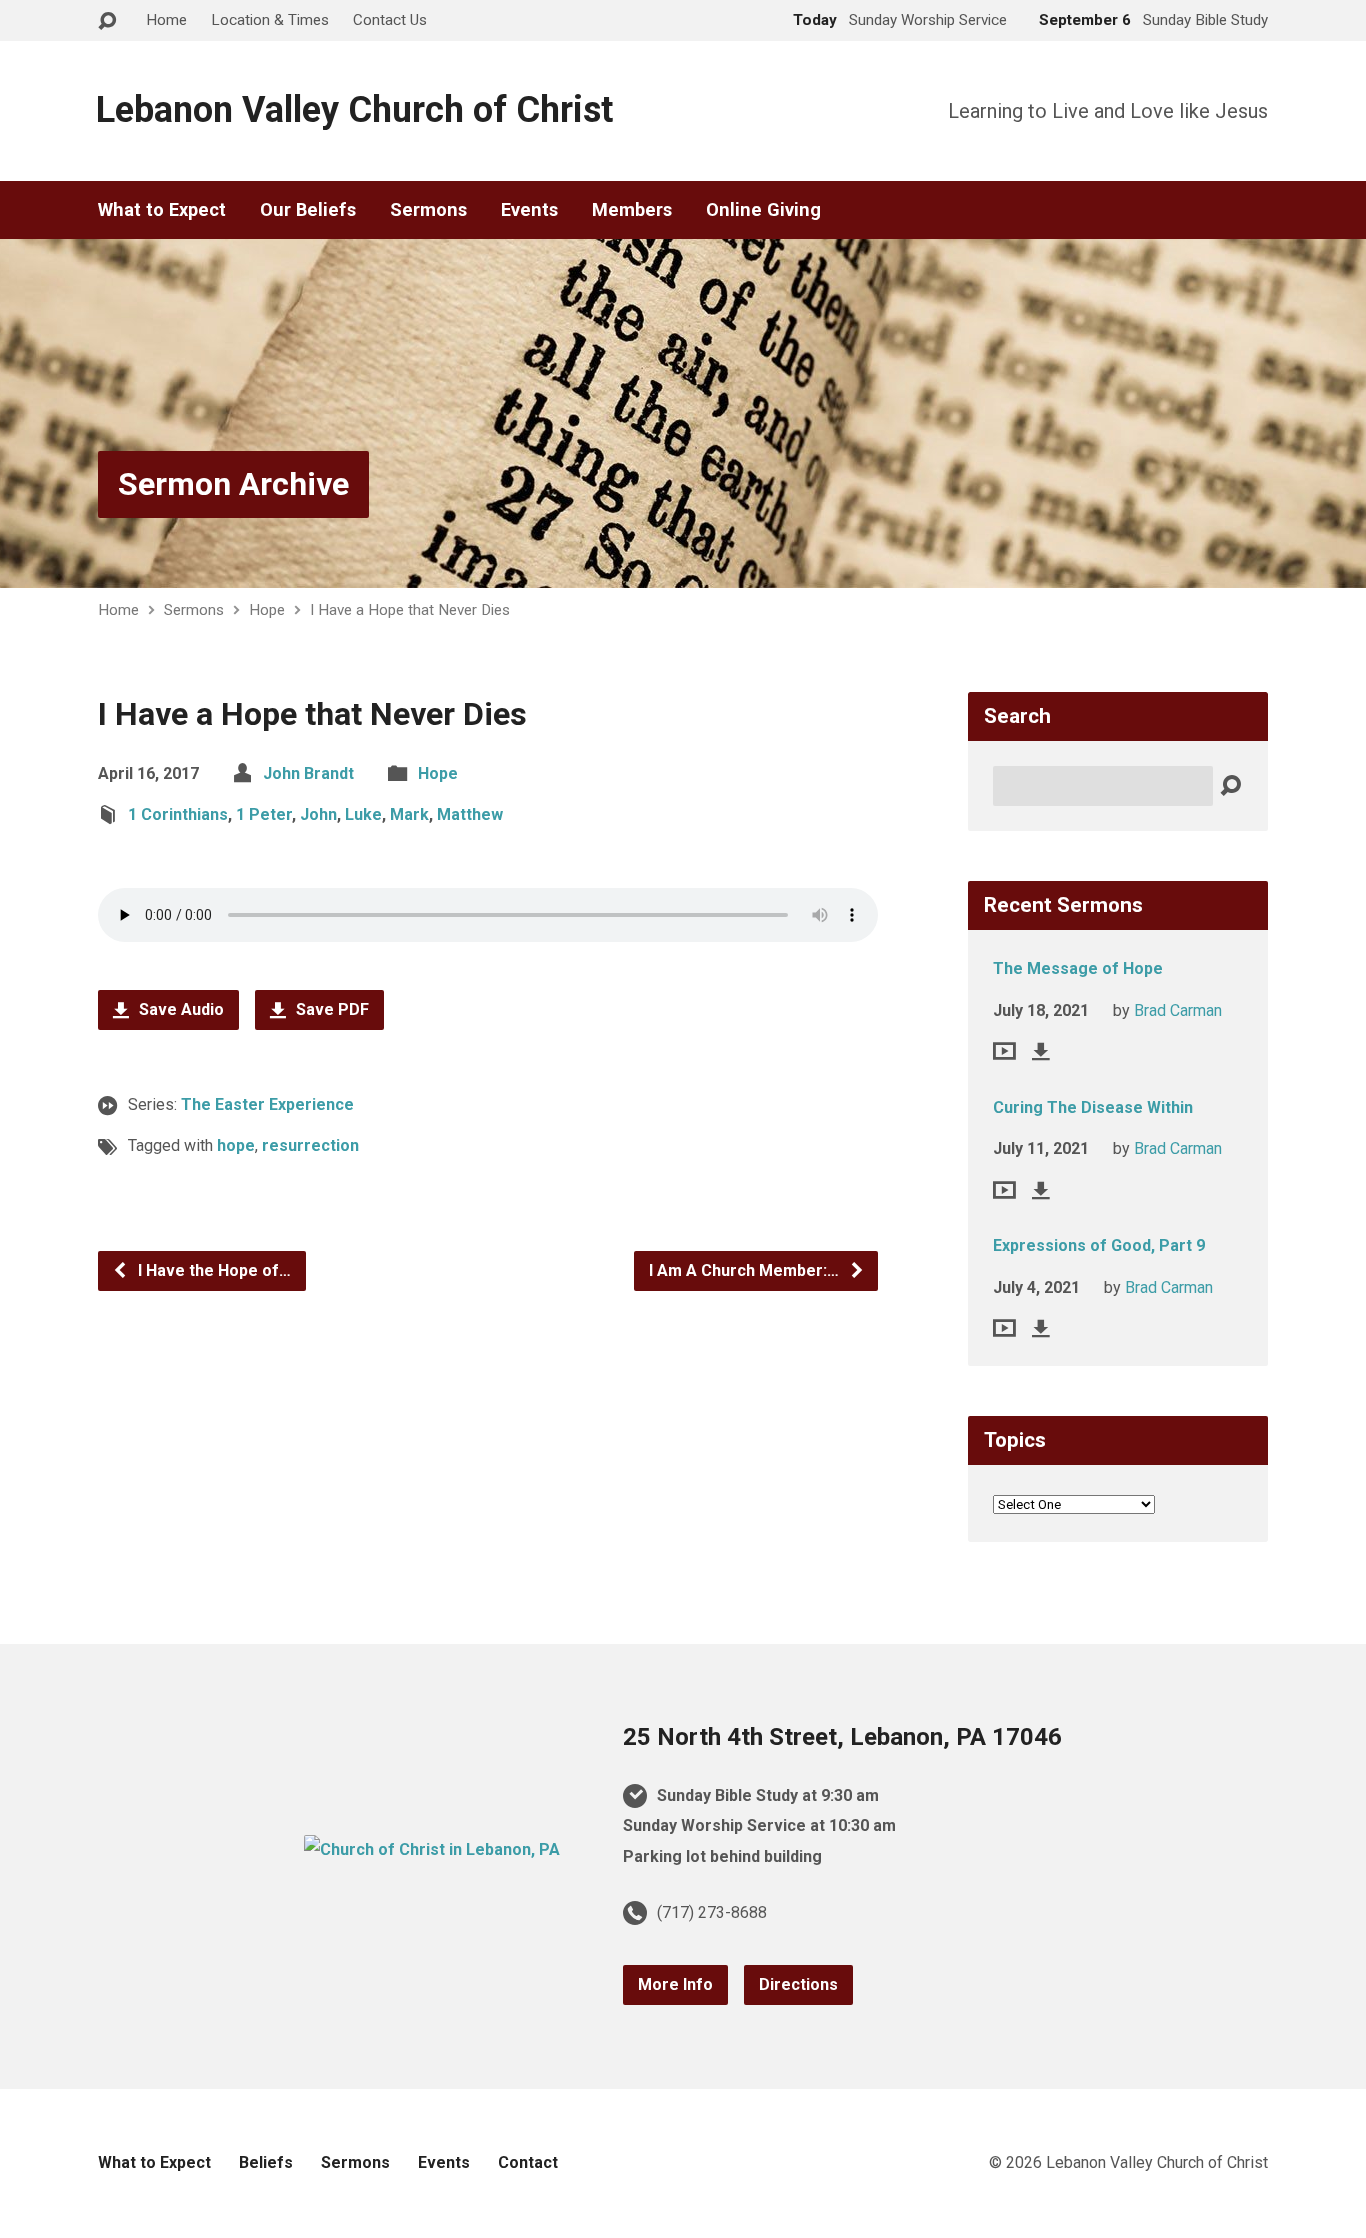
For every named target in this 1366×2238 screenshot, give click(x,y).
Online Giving (763, 210)
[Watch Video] (1004, 1051)
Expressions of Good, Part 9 (1099, 1245)
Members (632, 210)
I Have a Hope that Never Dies (410, 610)
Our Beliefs (308, 210)
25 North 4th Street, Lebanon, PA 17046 (842, 1737)
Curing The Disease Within (1093, 1107)
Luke (363, 814)
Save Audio (179, 1009)
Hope (267, 610)
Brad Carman (1178, 1010)
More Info (675, 1984)
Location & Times (270, 20)
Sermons (428, 210)
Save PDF (330, 1009)
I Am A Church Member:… (746, 1270)
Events (529, 210)
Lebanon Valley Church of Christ (354, 110)
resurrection (310, 1145)
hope (236, 1145)
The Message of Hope (1078, 968)
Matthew (470, 814)
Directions (798, 1984)
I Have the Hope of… (212, 1270)
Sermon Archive (233, 484)
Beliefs (266, 2162)
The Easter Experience (267, 1104)
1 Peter (264, 814)
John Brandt (308, 773)
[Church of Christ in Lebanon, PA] (432, 1849)
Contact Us (390, 20)
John (318, 814)
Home (166, 20)
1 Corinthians (178, 814)
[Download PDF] (1041, 1051)
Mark (409, 814)
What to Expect (162, 210)
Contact (528, 2162)
